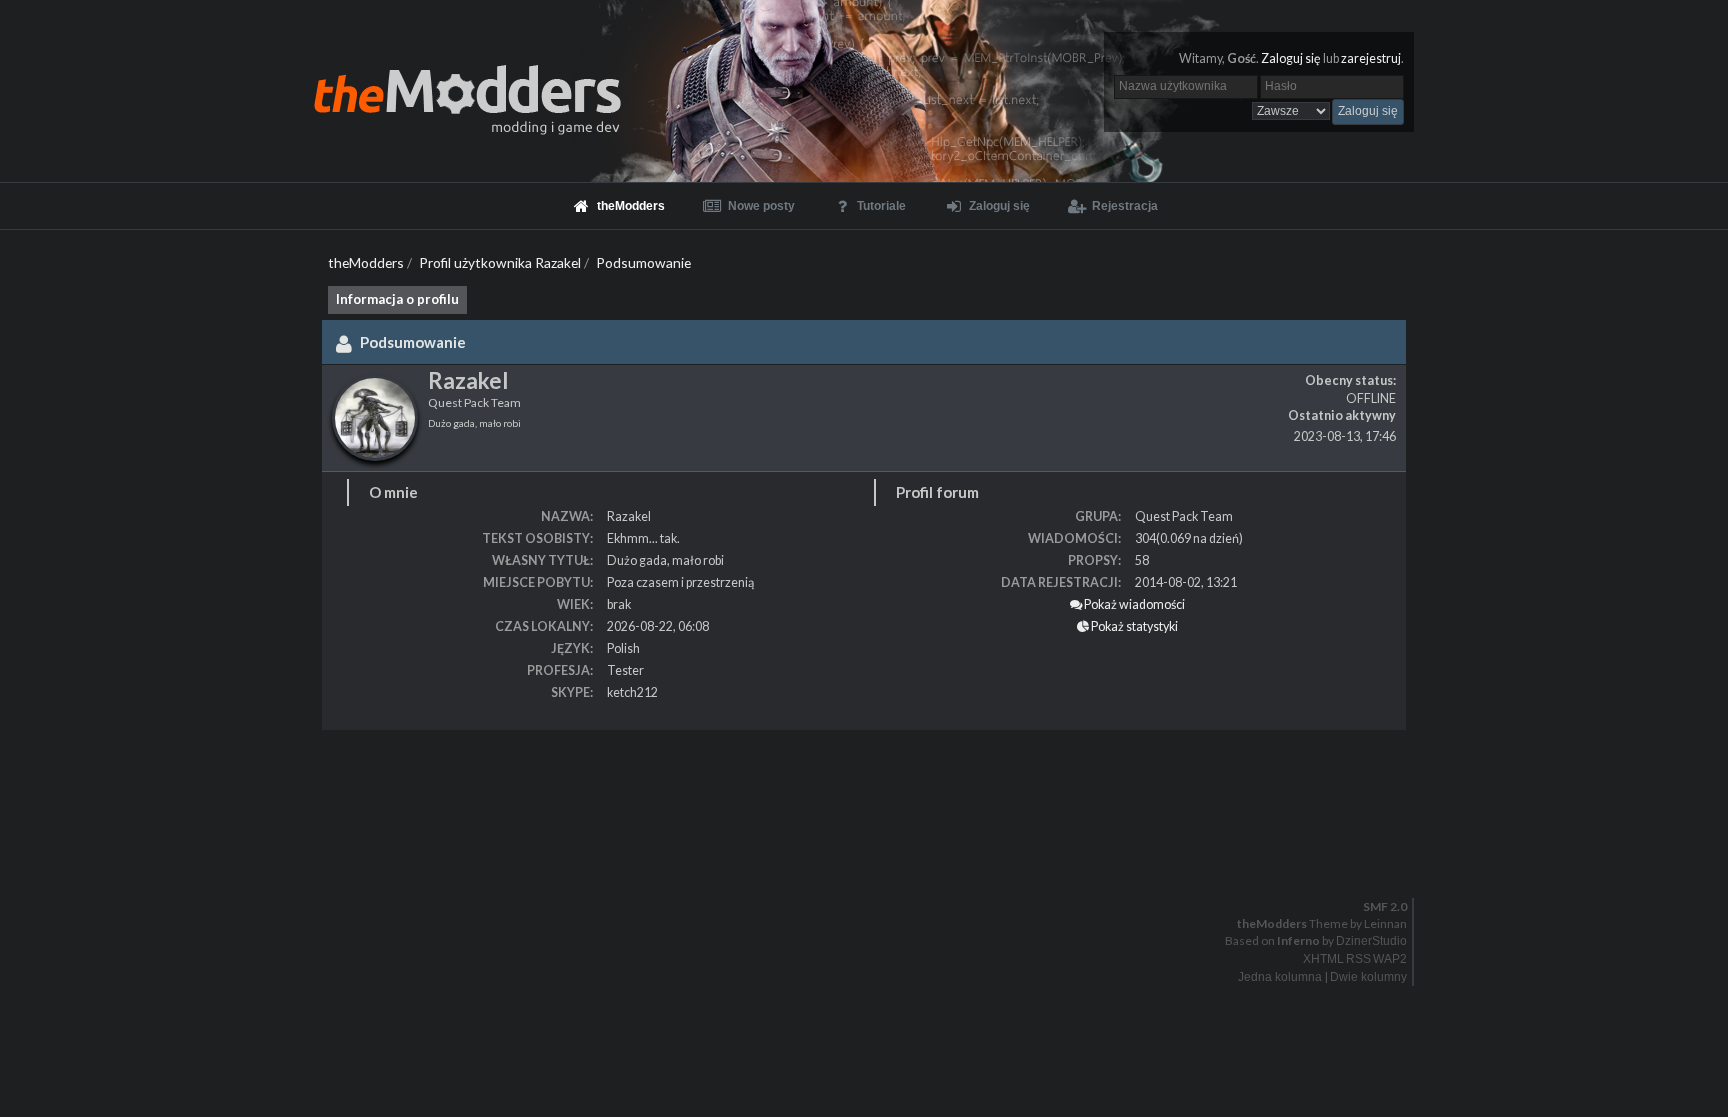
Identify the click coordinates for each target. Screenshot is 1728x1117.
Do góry (872, 865)
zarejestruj (1371, 58)
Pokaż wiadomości (1133, 604)
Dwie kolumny (1368, 977)
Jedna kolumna (1280, 977)
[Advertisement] (600, 790)
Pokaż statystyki (1133, 626)
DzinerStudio (1371, 941)
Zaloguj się (1291, 58)
